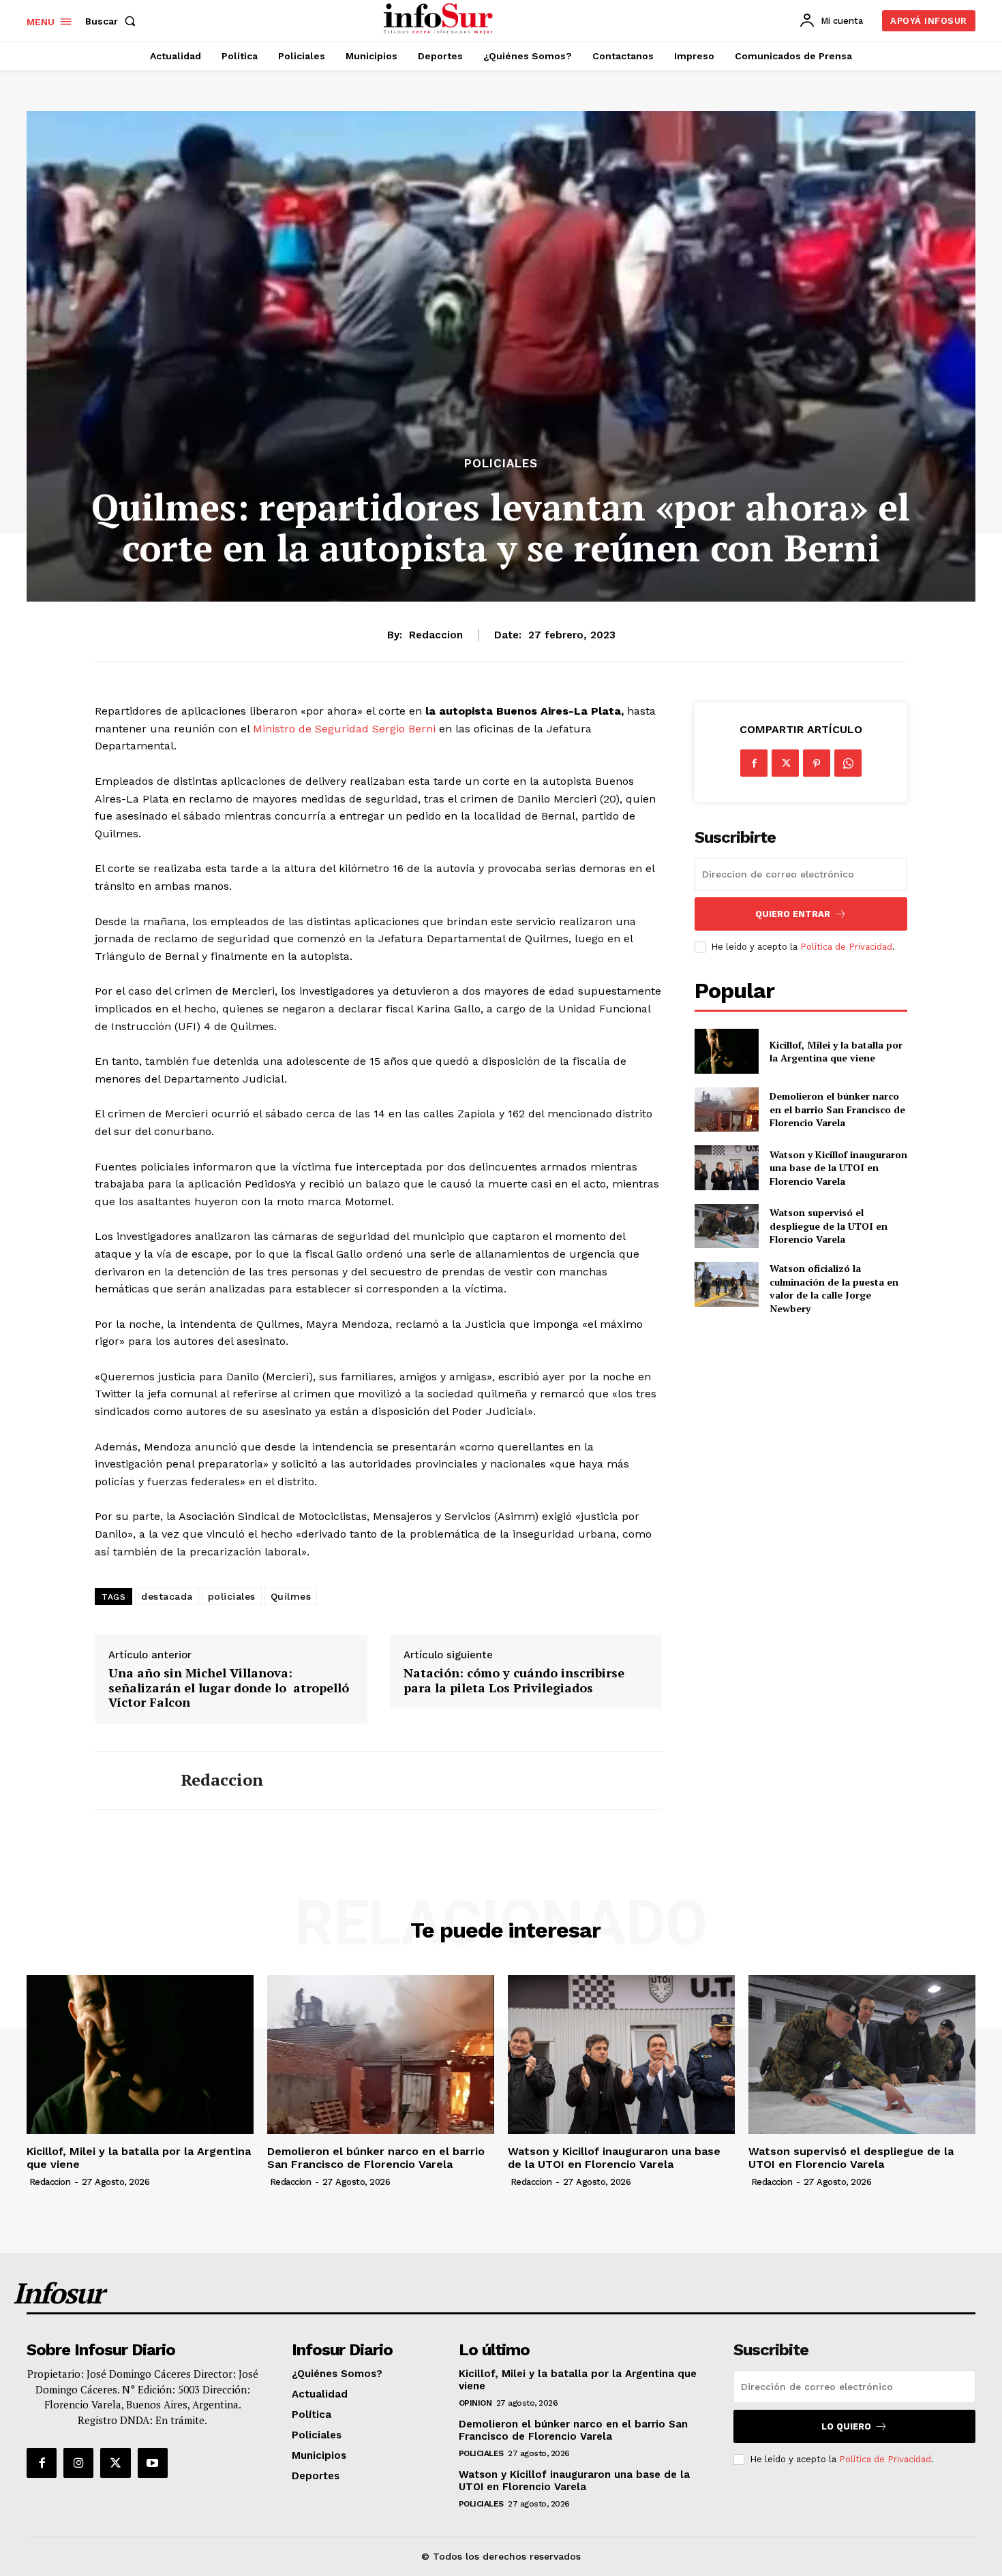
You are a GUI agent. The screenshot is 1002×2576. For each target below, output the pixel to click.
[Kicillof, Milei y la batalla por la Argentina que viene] (726, 1051)
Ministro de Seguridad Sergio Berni (344, 729)
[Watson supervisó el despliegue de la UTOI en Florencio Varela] (726, 1226)
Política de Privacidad (846, 947)
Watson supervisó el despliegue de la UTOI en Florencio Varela (829, 1226)
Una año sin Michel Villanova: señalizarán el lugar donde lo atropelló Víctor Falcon (229, 1688)
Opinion (475, 2403)
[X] (785, 763)
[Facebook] (754, 763)
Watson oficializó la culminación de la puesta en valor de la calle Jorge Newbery (834, 1288)
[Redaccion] (127, 1780)
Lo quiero (846, 2426)
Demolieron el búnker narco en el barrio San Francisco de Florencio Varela (837, 1109)
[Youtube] (153, 2463)
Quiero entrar (793, 914)
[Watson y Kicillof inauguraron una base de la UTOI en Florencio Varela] (726, 1167)
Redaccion (436, 635)
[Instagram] (78, 2463)
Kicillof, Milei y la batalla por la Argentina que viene (836, 1052)
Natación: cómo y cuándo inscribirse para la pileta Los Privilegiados (514, 1680)
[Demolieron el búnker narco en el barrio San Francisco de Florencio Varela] (726, 1109)
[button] (113, 21)
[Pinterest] (817, 763)
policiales (232, 1596)
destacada (167, 1596)
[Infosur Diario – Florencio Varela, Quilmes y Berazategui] (440, 19)
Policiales (501, 464)
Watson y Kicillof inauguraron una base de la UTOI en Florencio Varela (838, 1168)
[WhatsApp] (848, 763)
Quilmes (291, 1596)
